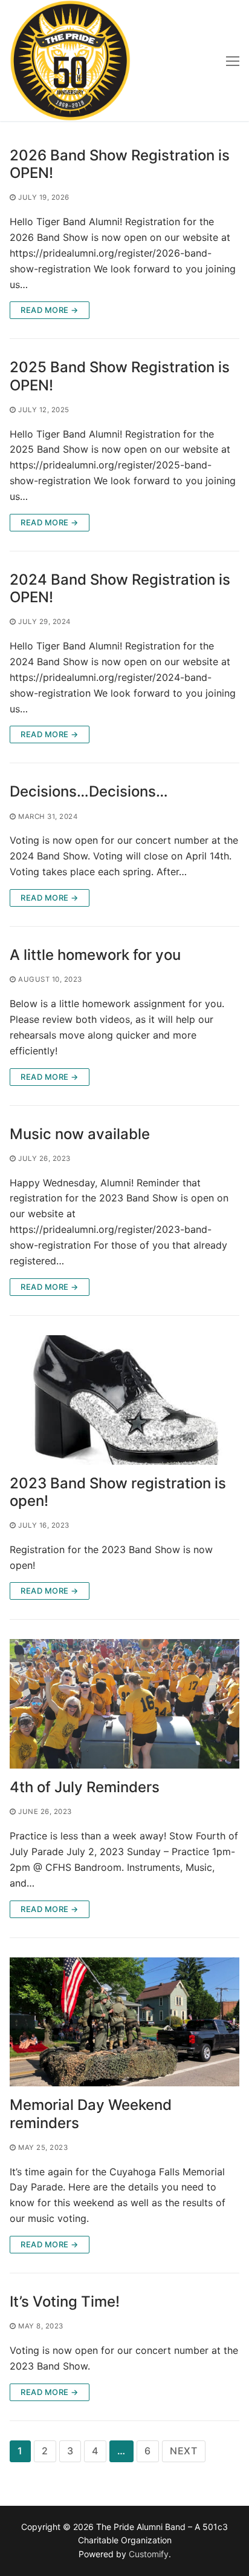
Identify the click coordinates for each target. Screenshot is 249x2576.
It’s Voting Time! (65, 2302)
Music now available (80, 1134)
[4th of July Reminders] (124, 1704)
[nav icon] (233, 61)
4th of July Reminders (85, 1787)
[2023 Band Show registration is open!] (124, 1400)
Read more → (50, 310)
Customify (149, 2554)
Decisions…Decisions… (89, 791)
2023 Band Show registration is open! (118, 1492)
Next (184, 2451)
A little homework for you (95, 955)
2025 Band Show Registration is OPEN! (120, 376)
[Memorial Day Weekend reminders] (124, 2022)
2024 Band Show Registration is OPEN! (120, 588)
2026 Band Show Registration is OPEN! (120, 164)
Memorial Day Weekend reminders (91, 2114)
